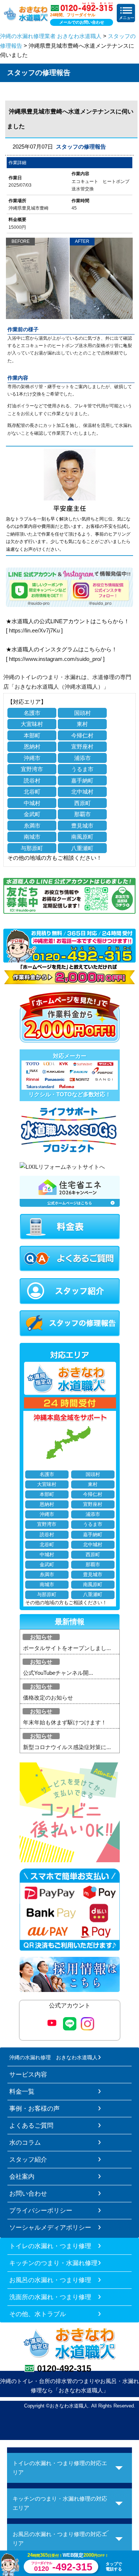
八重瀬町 (82, 848)
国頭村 (82, 713)
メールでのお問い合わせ (82, 22)
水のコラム (25, 2142)
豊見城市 (82, 826)
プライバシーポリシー (41, 2210)
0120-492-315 (64, 2368)
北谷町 (32, 792)
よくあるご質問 (31, 2125)
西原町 (82, 803)
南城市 (32, 837)
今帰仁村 (82, 735)
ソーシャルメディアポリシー (50, 2227)
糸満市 (32, 826)
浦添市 (82, 758)
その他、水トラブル (38, 2314)
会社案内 (22, 2176)
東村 (82, 724)
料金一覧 (22, 2091)
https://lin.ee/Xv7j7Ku (34, 630)
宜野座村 (82, 746)
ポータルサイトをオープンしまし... (67, 1648)
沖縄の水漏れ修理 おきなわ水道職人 (53, 2057)
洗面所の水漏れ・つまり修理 (50, 2297)
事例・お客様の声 (34, 2108)
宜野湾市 (32, 769)
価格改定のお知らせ (48, 1698)
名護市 (32, 713)
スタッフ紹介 (28, 2159)
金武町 (32, 814)
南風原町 (82, 837)
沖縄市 (32, 758)
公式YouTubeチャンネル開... (58, 1673)
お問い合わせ (28, 2193)
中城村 (32, 803)
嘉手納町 (82, 780)
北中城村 (82, 792)
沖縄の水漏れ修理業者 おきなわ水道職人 (51, 36)
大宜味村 (32, 724)
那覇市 (82, 814)
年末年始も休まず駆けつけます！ (65, 1722)
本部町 (32, 735)
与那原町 (32, 848)
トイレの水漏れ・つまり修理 (50, 2246)
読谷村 (32, 780)
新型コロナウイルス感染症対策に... (67, 1747)
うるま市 (82, 769)
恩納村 (32, 746)
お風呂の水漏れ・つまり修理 (50, 2280)
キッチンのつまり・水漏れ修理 (53, 2263)
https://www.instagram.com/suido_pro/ (55, 659)
